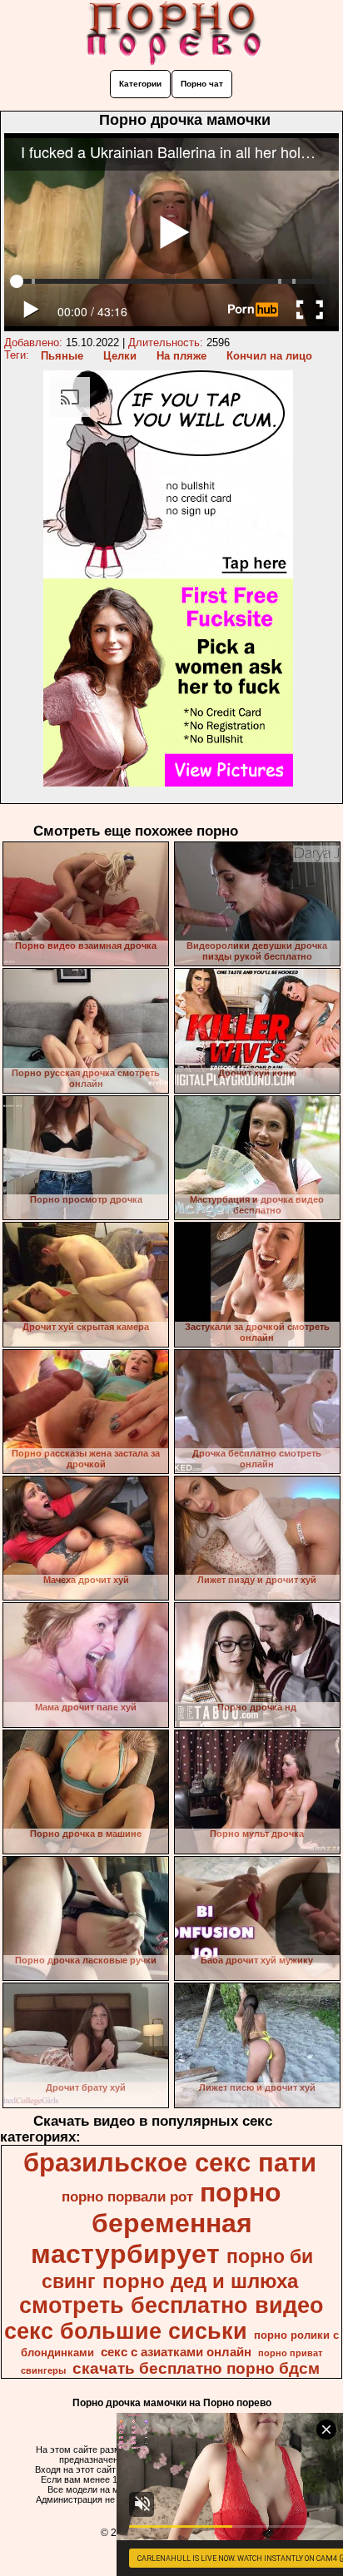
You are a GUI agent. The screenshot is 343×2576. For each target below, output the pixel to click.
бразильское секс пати (170, 2162)
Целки (120, 356)
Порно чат (202, 84)
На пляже (181, 356)
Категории (140, 84)
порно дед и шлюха (200, 2281)
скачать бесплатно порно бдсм (196, 2368)
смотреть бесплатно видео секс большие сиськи (164, 2318)
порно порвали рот (127, 2196)
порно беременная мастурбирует (157, 2223)
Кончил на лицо (269, 356)
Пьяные (62, 356)
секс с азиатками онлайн (176, 2352)
